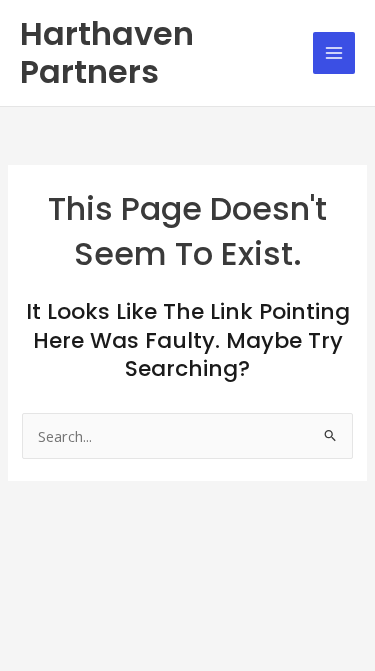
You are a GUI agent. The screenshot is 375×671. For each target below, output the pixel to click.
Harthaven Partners (107, 52)
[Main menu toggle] (334, 53)
